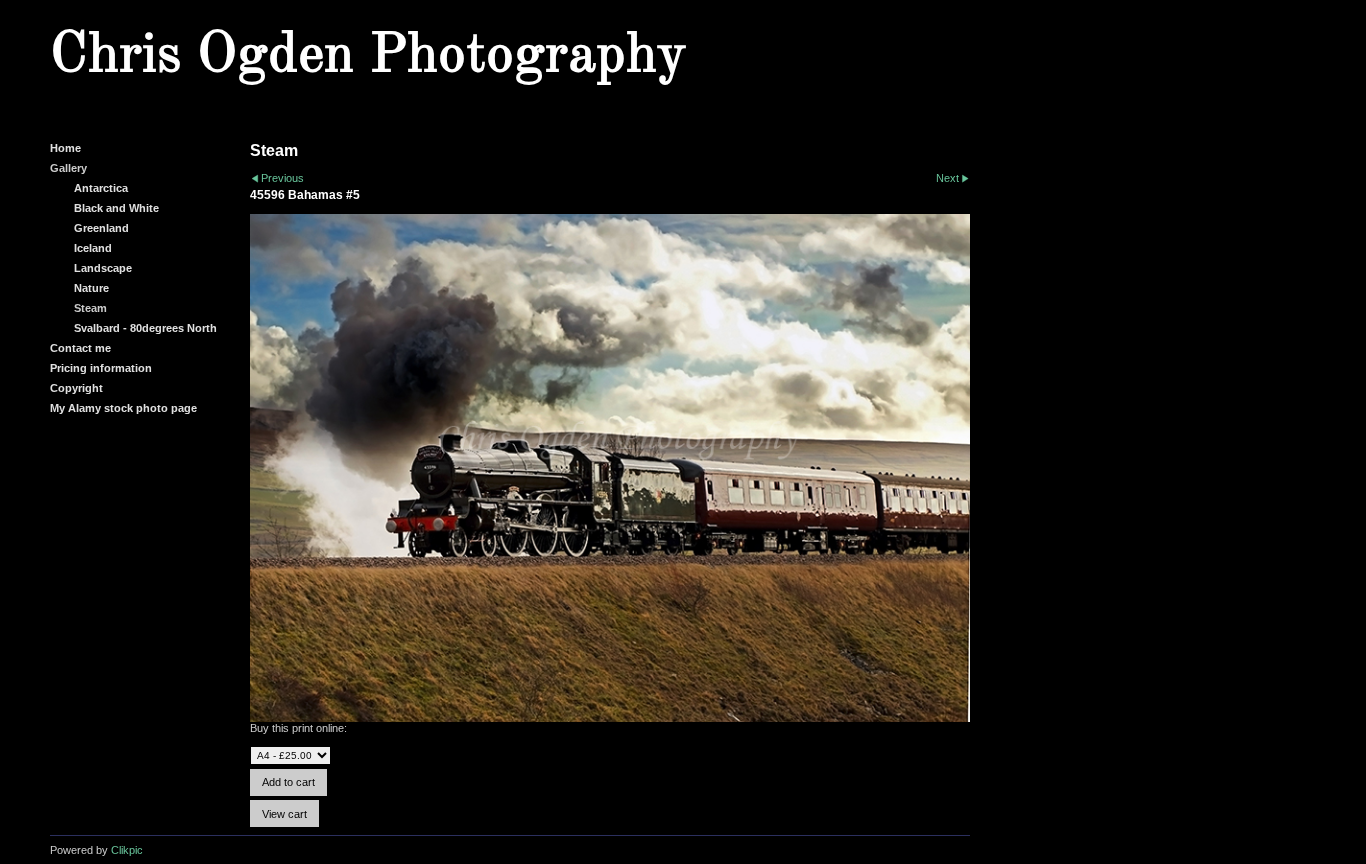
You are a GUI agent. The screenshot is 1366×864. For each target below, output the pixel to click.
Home (65, 148)
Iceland (93, 248)
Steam (90, 308)
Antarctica (101, 188)
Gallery (68, 168)
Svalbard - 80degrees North (145, 328)
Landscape (103, 268)
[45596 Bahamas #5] (610, 468)
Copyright (76, 388)
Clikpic (127, 850)
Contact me (80, 348)
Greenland (101, 228)
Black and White (116, 208)
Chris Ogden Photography (368, 56)
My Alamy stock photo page (123, 408)
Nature (91, 288)
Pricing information (101, 368)
